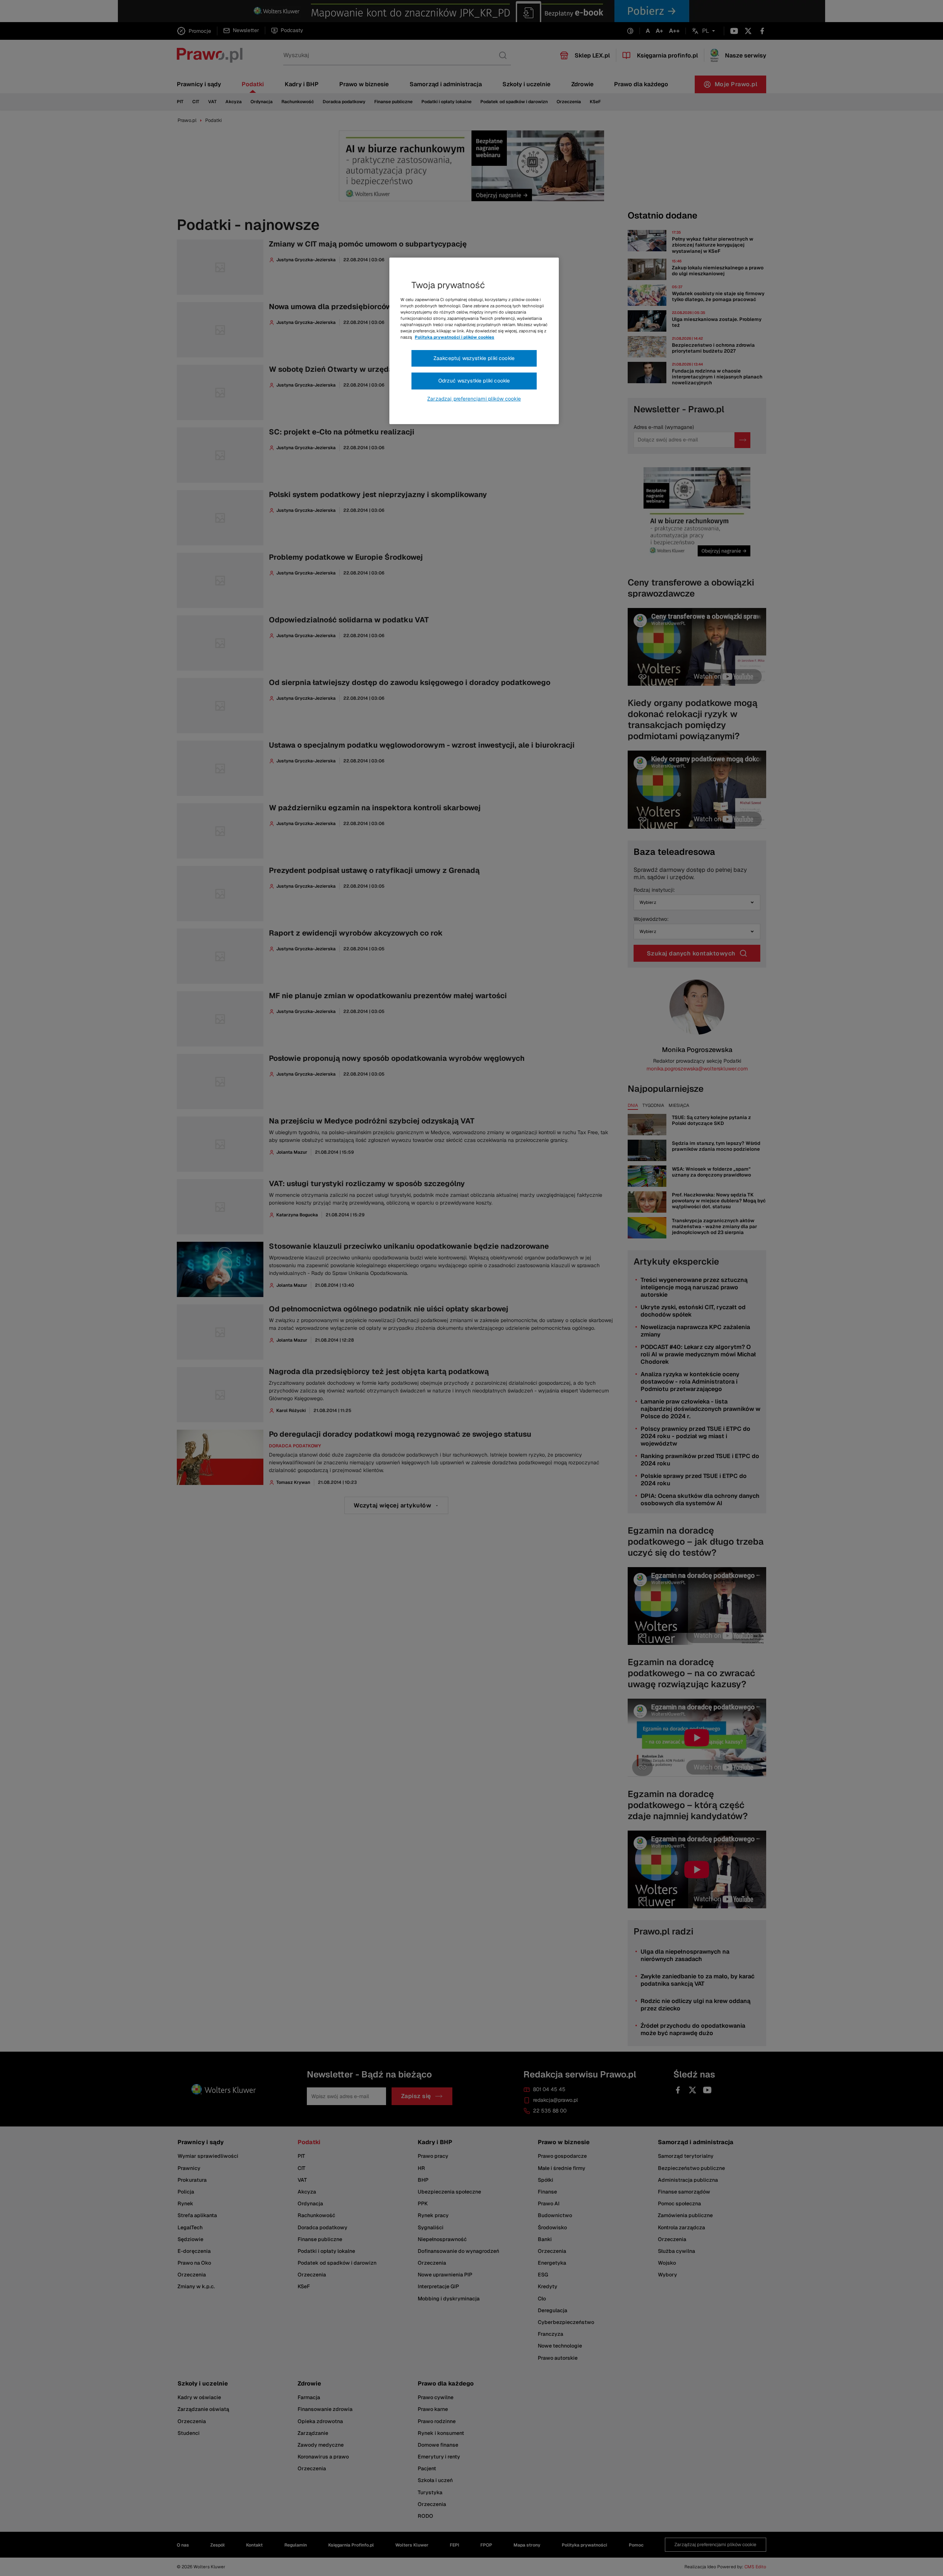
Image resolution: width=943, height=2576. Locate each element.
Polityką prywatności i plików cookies (455, 337)
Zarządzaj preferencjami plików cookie (474, 399)
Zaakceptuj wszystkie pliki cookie (474, 358)
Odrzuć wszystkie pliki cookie (474, 381)
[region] (474, 341)
